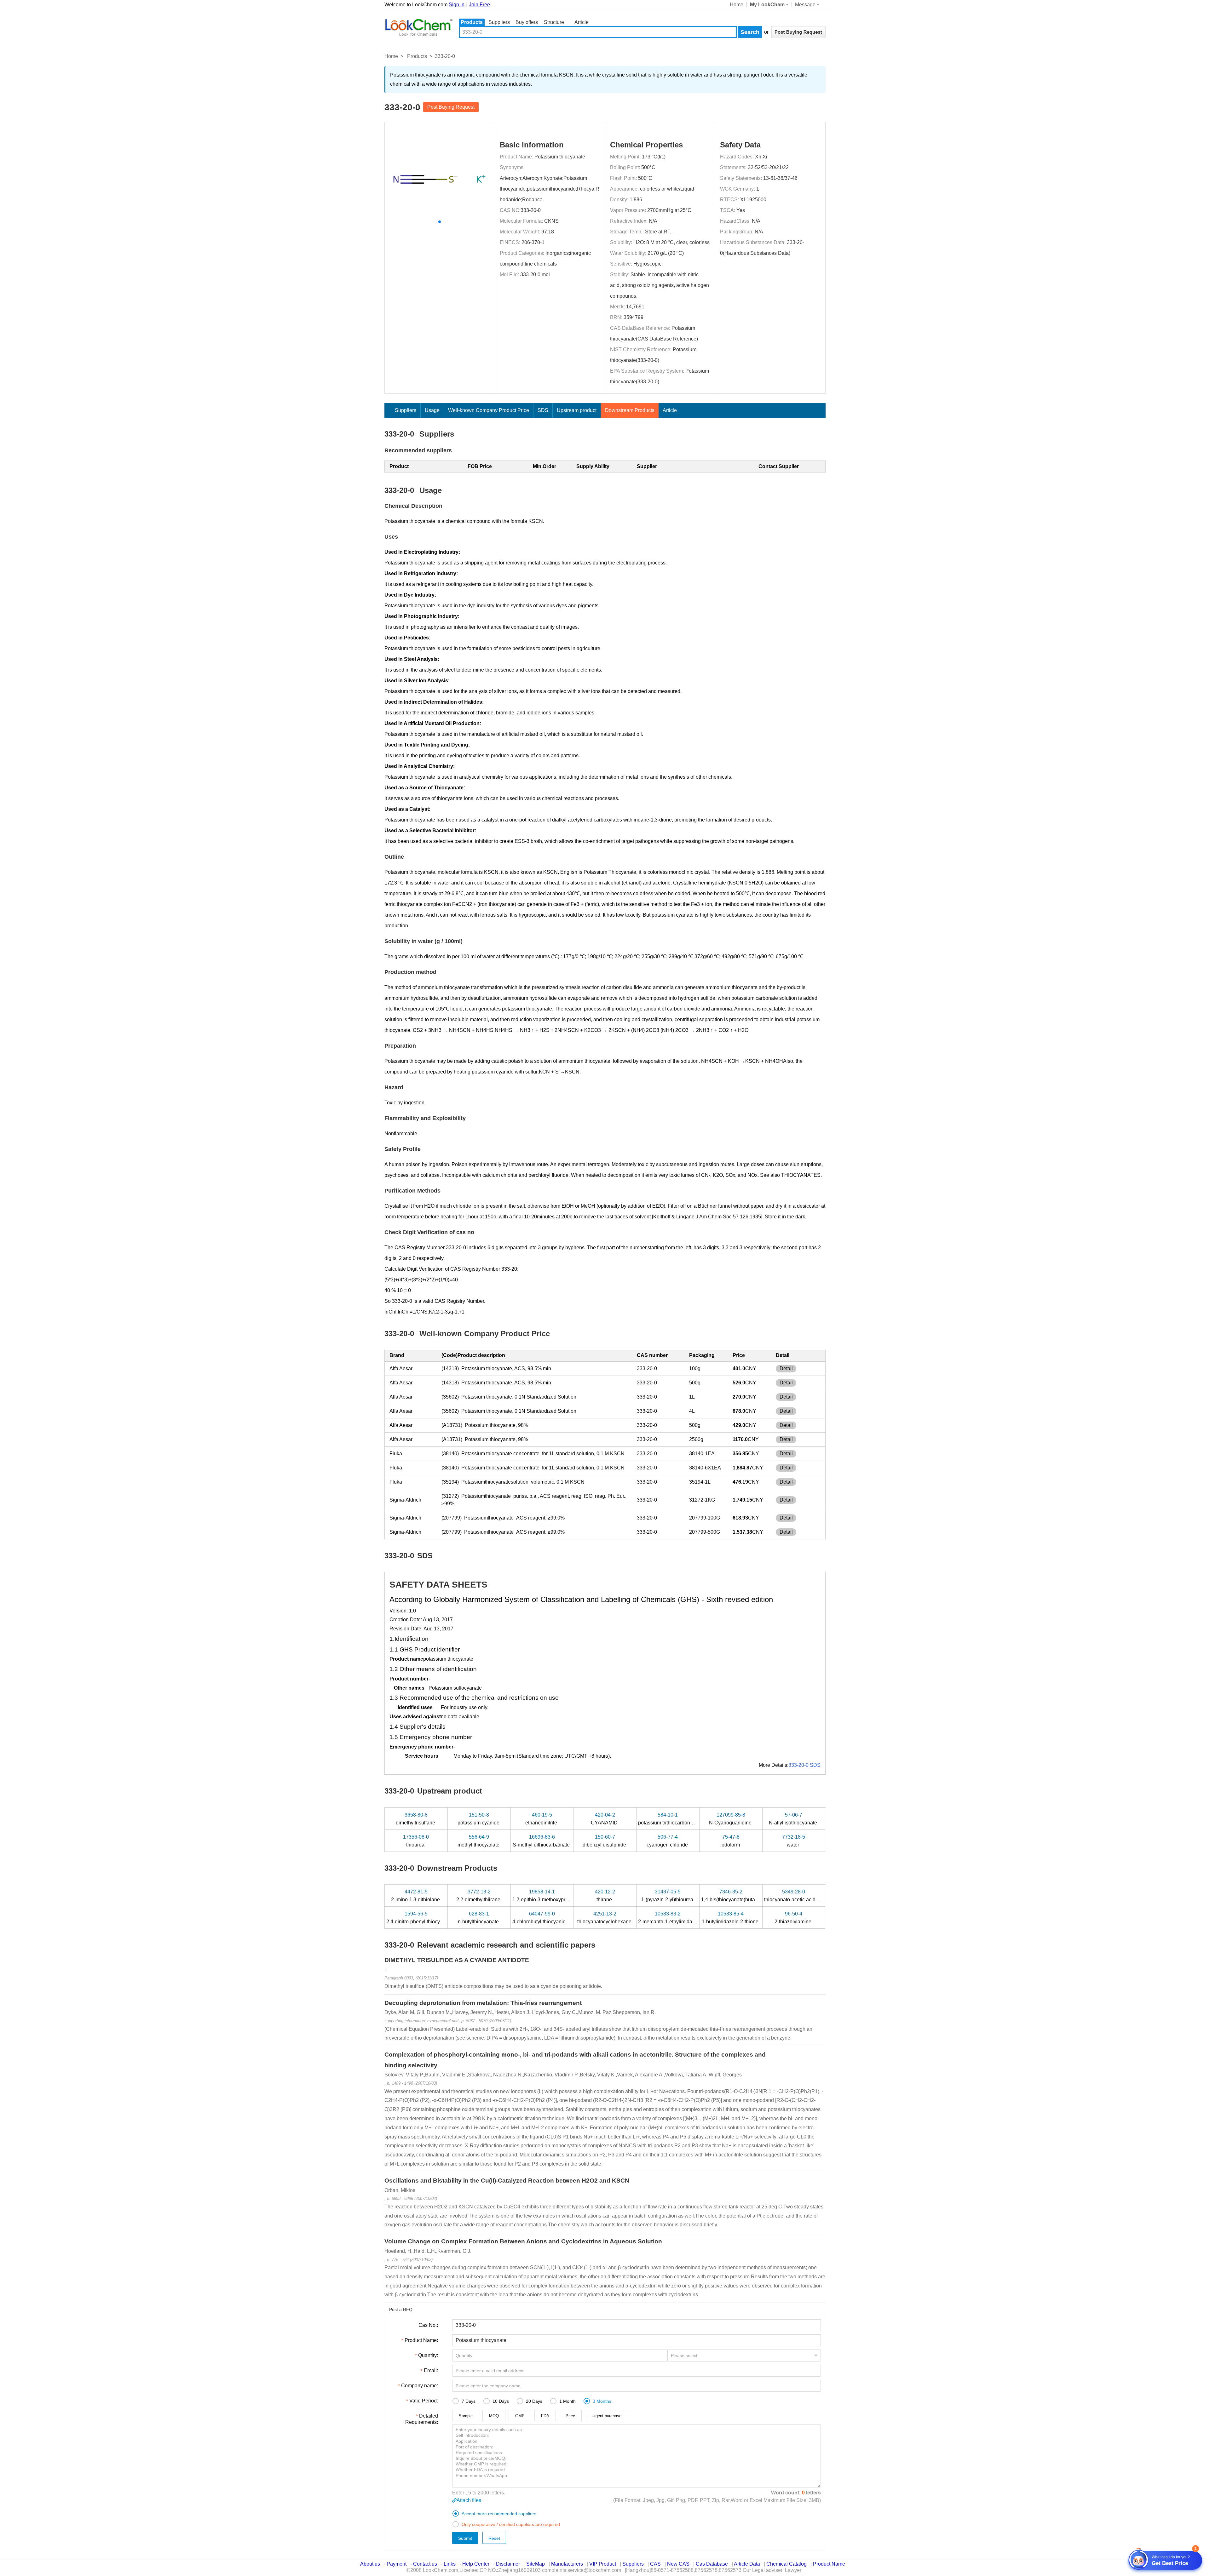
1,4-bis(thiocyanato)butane (732, 1896)
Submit (465, 2538)
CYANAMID (605, 1819)
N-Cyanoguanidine (731, 1819)
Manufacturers (567, 2564)
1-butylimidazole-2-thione (731, 1918)
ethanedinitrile (542, 1819)
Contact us (425, 2564)
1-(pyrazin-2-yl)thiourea (668, 1896)
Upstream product (577, 410)
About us (370, 2564)
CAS (655, 2564)
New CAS (678, 2564)
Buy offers (527, 22)
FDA (545, 2416)
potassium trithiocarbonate (668, 1819)
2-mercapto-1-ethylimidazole (671, 1918)
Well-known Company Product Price (489, 410)
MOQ (494, 2416)
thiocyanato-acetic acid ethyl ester (803, 1896)
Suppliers (499, 22)
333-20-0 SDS (804, 1765)
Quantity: (428, 2355)
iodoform (731, 1841)
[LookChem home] (418, 27)
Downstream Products (630, 410)
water (794, 1841)
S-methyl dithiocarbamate (542, 1841)
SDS (543, 410)
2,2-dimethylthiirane (479, 1896)
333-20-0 (531, 210)
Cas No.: (428, 2325)
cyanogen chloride (668, 1841)
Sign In (457, 5)
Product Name (829, 2564)
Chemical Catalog (786, 2564)
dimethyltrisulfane (416, 1819)
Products (472, 22)
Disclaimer (508, 2564)
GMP (520, 2416)
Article (582, 22)
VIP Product (603, 2564)
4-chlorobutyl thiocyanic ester (546, 1918)
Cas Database (712, 2564)
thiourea (416, 1841)
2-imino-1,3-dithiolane (416, 1896)
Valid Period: (424, 2401)
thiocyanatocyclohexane (605, 1918)
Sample (466, 2416)
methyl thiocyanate (479, 1841)
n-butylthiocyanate (479, 1918)
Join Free (479, 5)
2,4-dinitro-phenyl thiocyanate (420, 1918)
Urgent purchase (606, 2416)
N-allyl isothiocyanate (794, 1819)
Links (450, 2564)
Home (737, 5)
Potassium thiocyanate (560, 157)
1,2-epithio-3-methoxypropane (547, 1896)
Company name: (420, 2386)
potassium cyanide (479, 1819)
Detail (786, 1368)
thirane (605, 1896)
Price (570, 2416)
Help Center (476, 2564)
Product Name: (421, 2340)
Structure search (554, 23)
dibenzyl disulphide (605, 1841)
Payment (397, 2564)
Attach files (469, 2500)
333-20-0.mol (535, 275)
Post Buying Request (451, 107)
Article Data (747, 2564)
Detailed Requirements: (422, 2419)
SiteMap (536, 2564)
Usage (432, 410)
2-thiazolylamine (794, 1918)
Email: (431, 2370)
